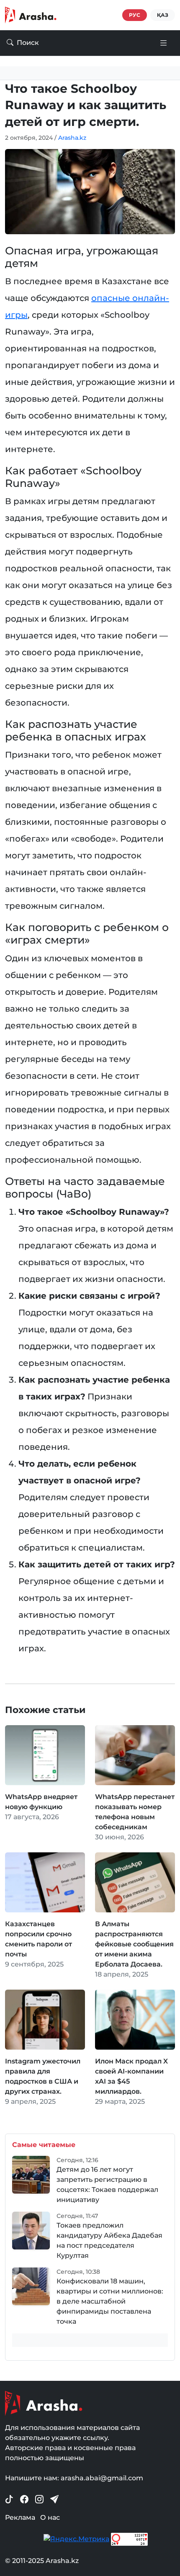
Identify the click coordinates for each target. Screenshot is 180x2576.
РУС (135, 15)
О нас (50, 2517)
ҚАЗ (163, 15)
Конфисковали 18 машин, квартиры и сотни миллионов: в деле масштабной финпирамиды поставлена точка (110, 2301)
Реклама (20, 2517)
